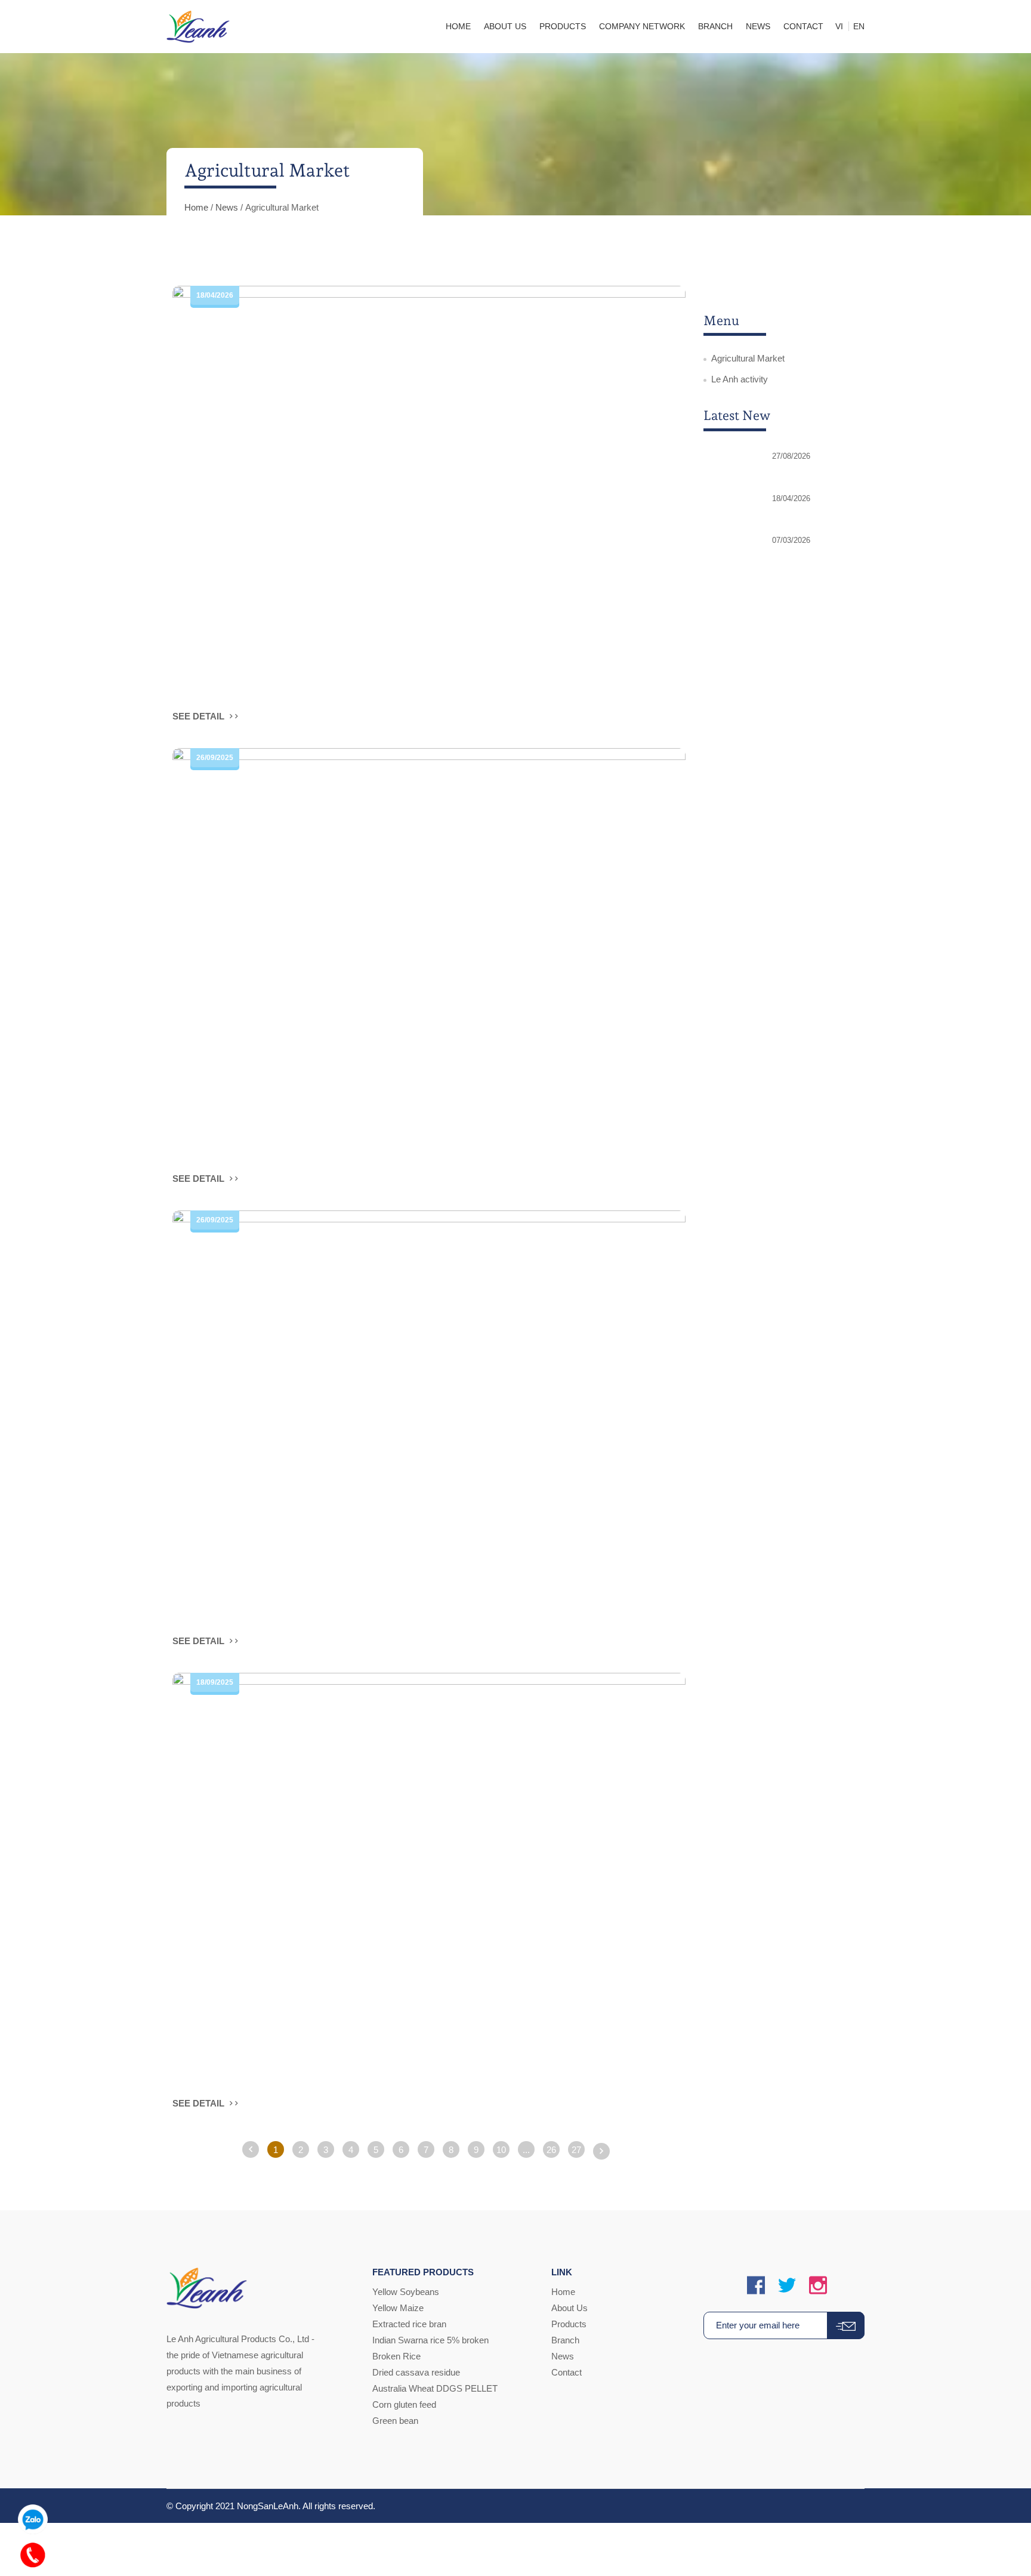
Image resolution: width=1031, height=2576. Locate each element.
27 (576, 2150)
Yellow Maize (398, 2308)
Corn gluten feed (404, 2404)
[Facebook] (756, 2286)
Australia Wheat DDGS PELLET (435, 2388)
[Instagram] (818, 2286)
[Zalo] (33, 2516)
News (227, 207)
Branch (565, 2340)
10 (501, 2150)
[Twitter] (787, 2286)
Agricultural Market (748, 358)
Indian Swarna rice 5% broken (430, 2340)
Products (569, 2324)
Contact (567, 2372)
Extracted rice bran (409, 2324)
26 (551, 2150)
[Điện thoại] (33, 2552)
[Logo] (198, 27)
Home (196, 207)
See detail (200, 716)
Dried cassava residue (416, 2372)
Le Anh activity (740, 379)
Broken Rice (396, 2356)
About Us (569, 2308)
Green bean (395, 2421)
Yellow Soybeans (406, 2292)
